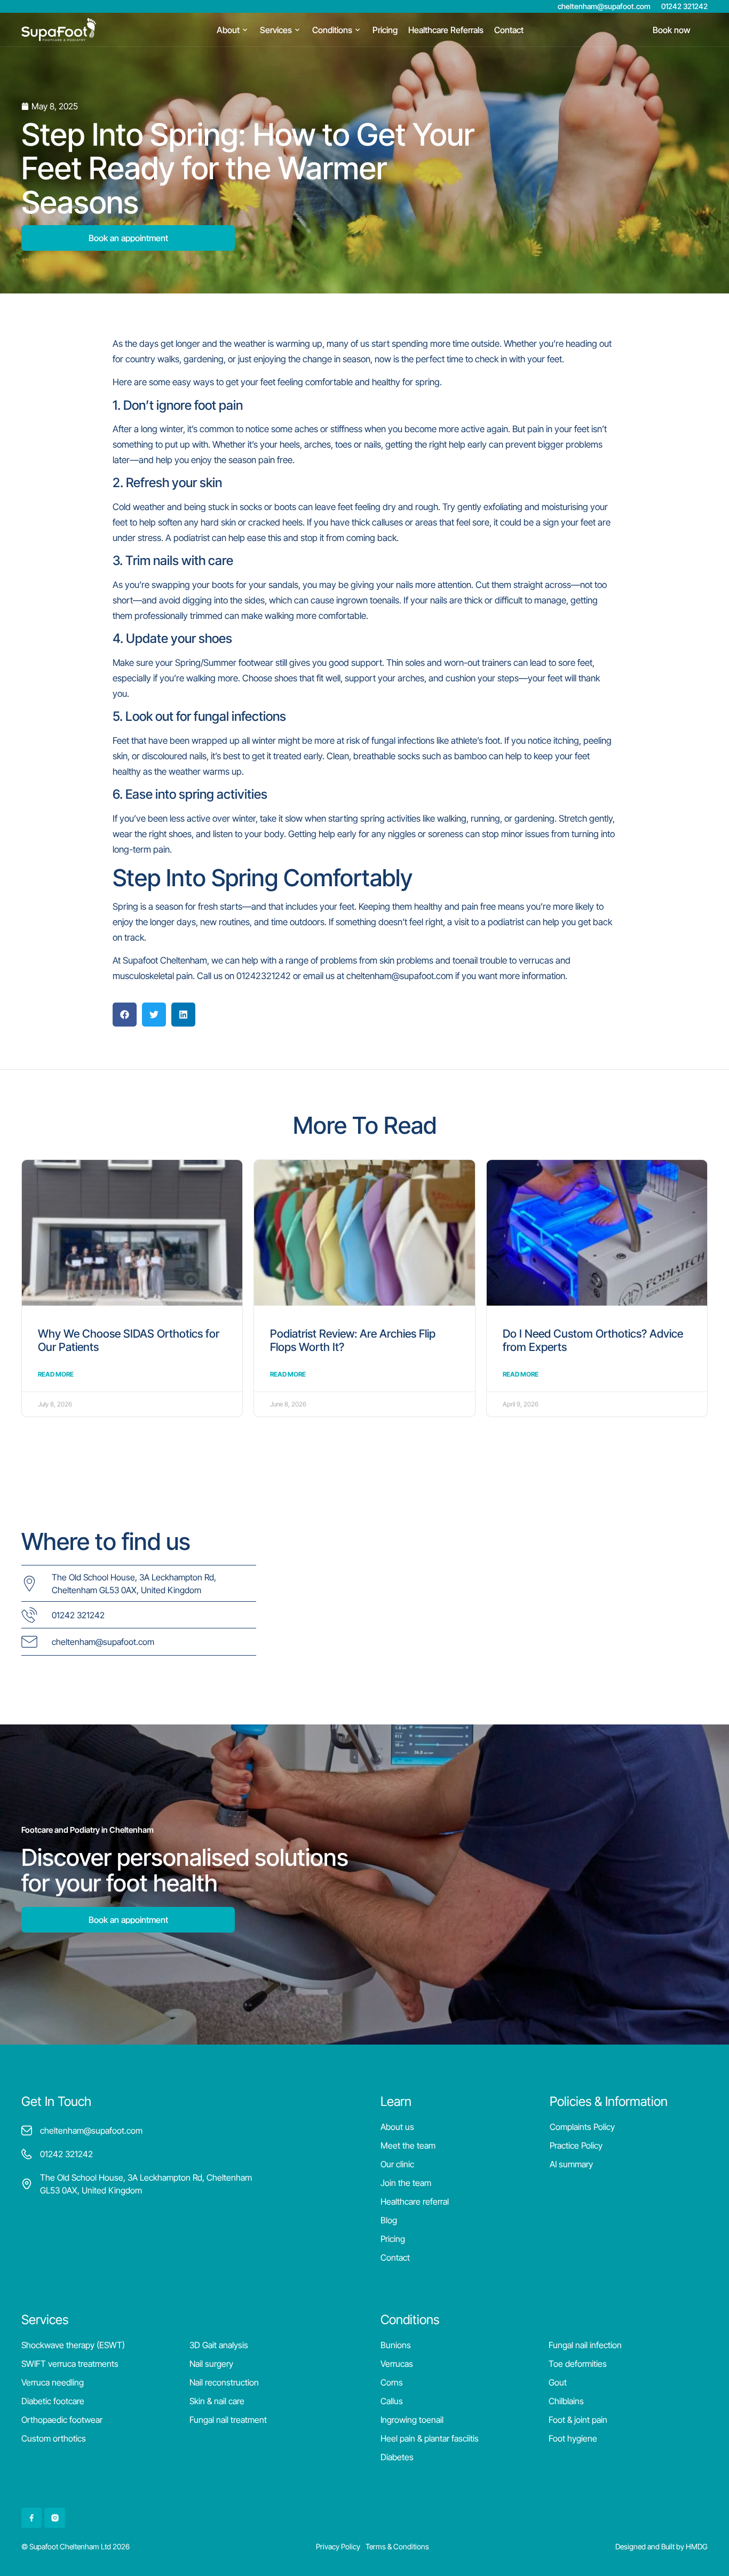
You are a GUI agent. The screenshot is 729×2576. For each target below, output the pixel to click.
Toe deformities (578, 2364)
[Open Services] (297, 30)
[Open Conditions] (358, 30)
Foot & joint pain (578, 2420)
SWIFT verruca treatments (70, 2364)
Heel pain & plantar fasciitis (430, 2438)
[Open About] (245, 30)
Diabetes (397, 2457)
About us (397, 2127)
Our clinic (397, 2164)
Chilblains (566, 2401)
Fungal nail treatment (228, 2420)
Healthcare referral (415, 2201)
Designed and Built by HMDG (661, 2546)
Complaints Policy (582, 2127)
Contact (395, 2257)
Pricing (393, 2239)
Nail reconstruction (224, 2382)
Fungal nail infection (585, 2345)
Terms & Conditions (397, 2546)
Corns (392, 2382)
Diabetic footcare (53, 2401)
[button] (125, 1015)
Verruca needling (53, 2382)
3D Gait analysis (219, 2345)
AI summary (571, 2164)
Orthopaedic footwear (62, 2420)
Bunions (396, 2345)
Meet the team (408, 2145)
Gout (558, 2382)
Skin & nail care (217, 2401)
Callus (392, 2401)
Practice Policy (576, 2145)
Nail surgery (211, 2364)
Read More (56, 1374)
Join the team (406, 2183)
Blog (389, 2220)
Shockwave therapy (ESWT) (73, 2345)
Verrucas (397, 2364)
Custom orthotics (54, 2438)
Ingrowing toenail (412, 2420)
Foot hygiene (573, 2438)
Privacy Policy (338, 2546)
